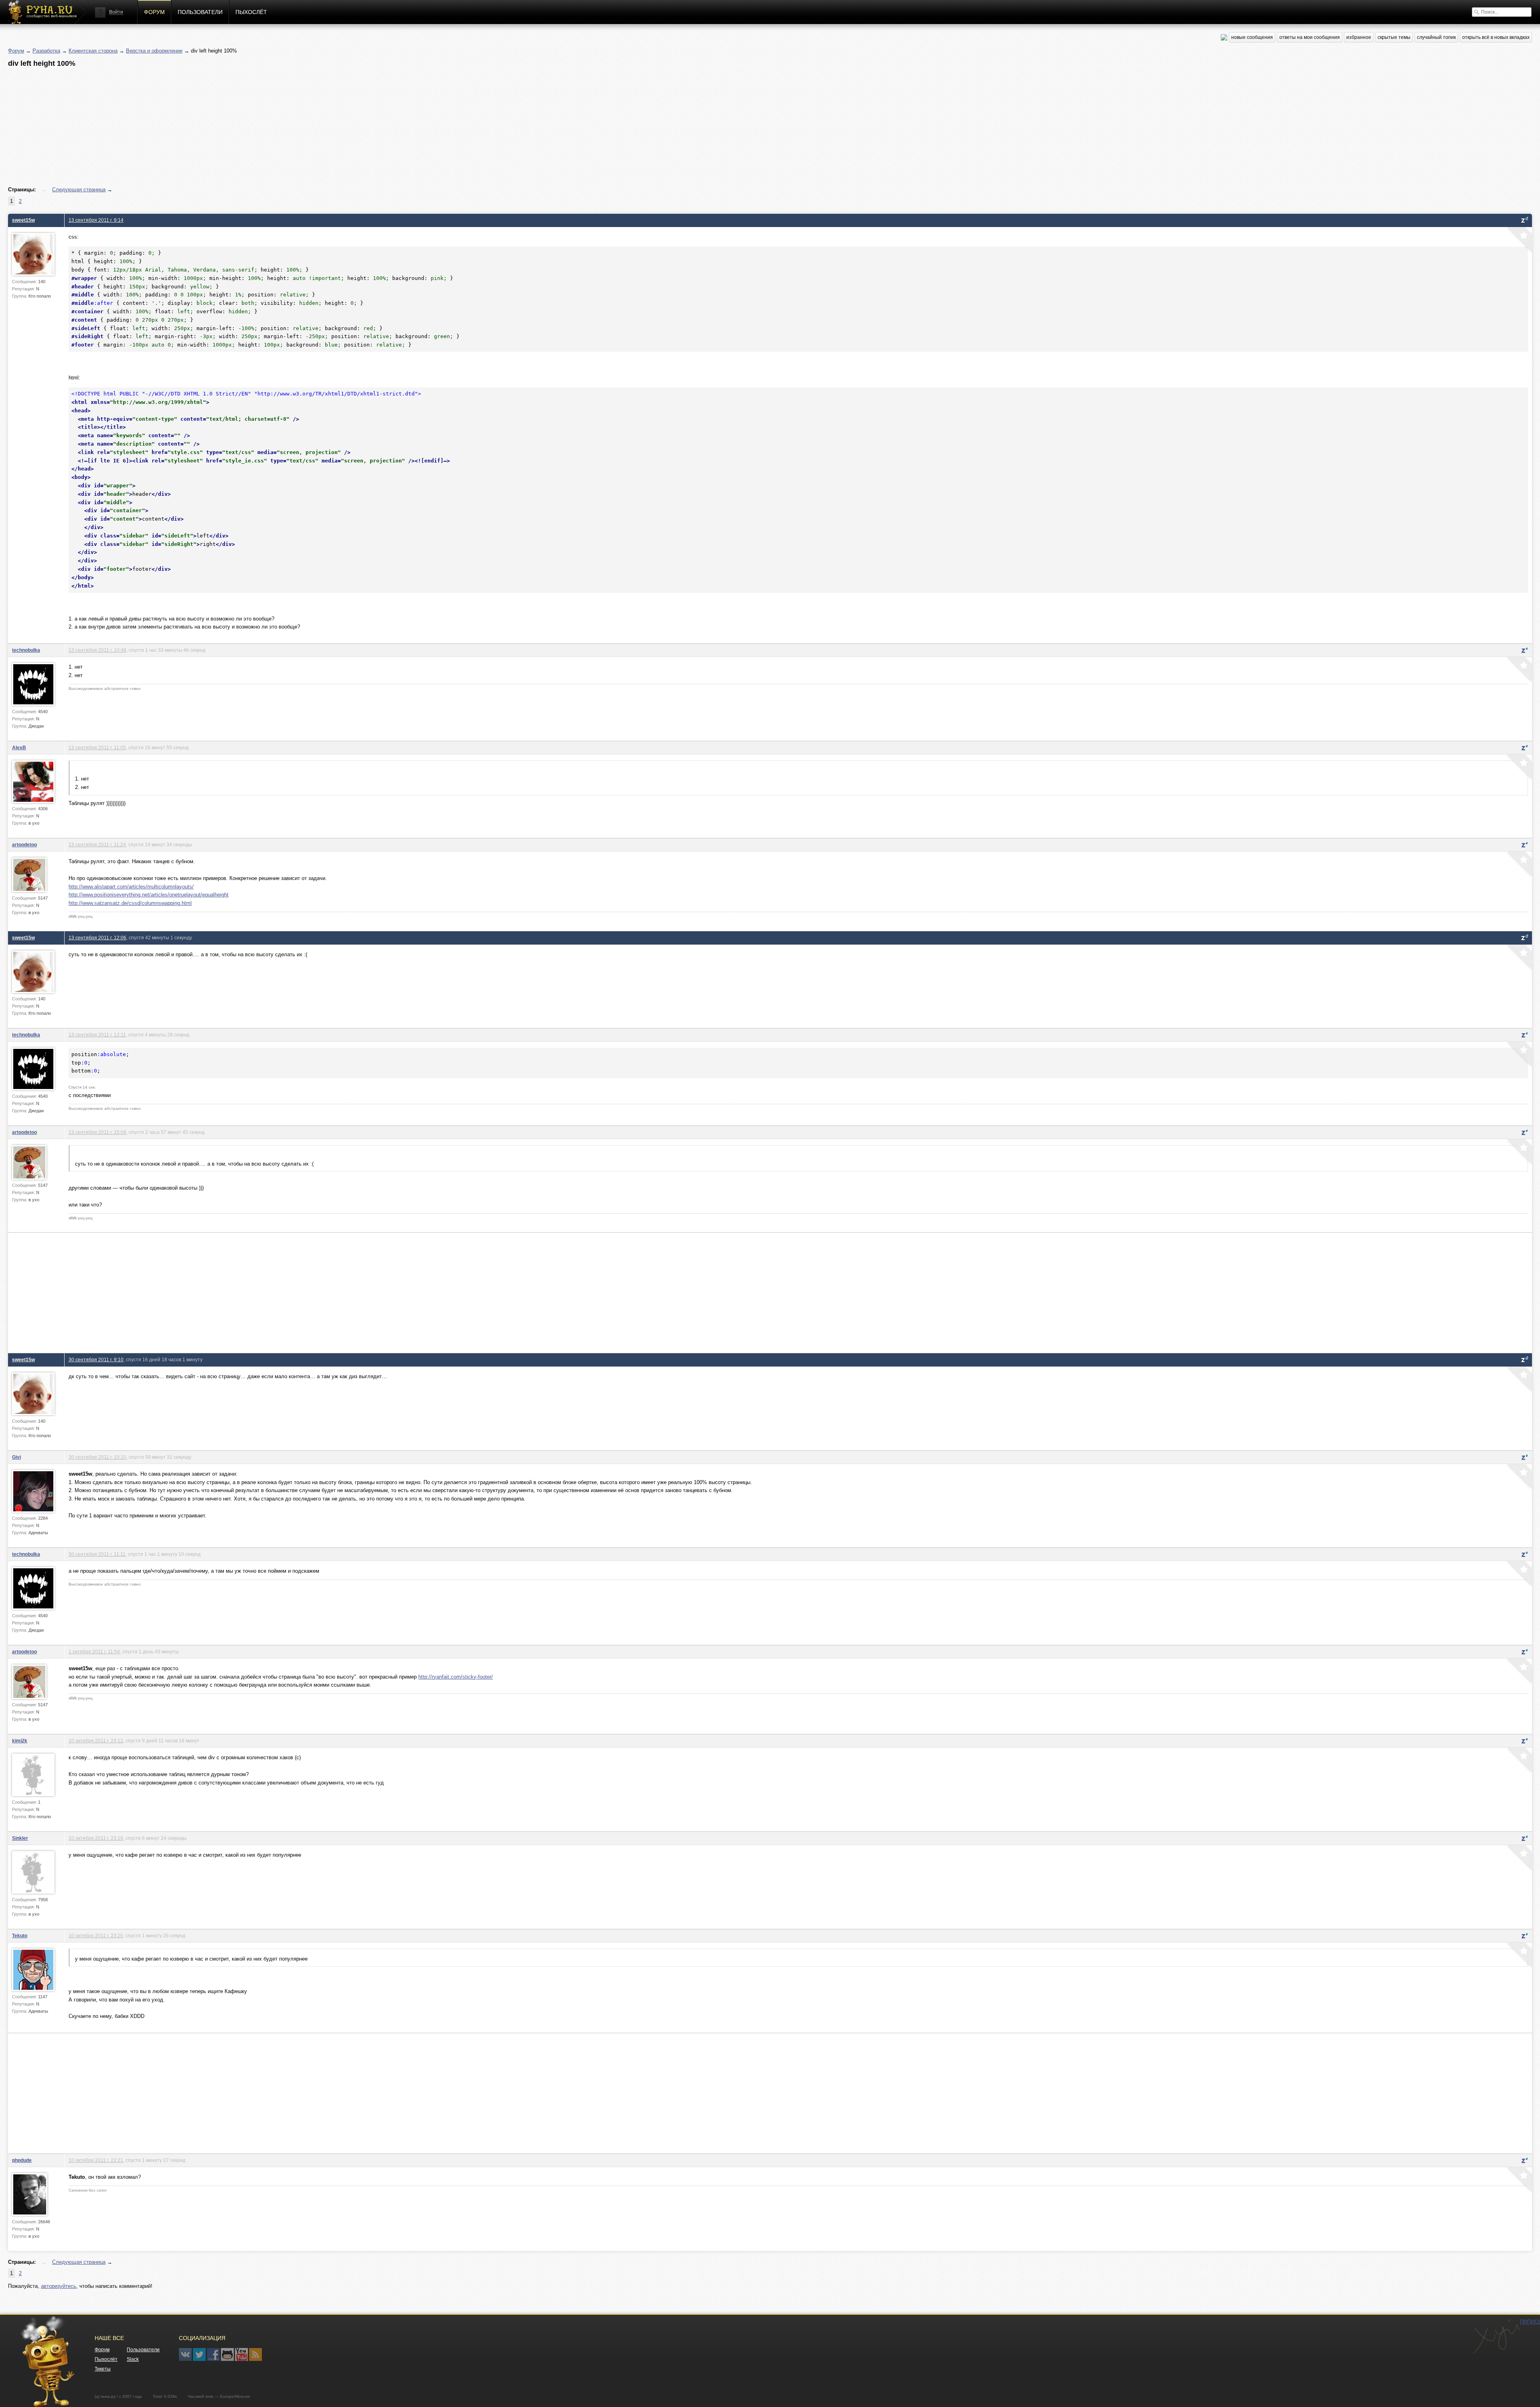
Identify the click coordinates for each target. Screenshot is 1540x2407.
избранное (1359, 37)
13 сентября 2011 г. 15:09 (97, 1132)
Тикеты (103, 2369)
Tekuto (20, 1936)
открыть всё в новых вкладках (1496, 37)
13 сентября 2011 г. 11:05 (97, 747)
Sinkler (20, 1838)
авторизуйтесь (59, 2286)
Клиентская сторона (93, 51)
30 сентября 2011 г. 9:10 (96, 1360)
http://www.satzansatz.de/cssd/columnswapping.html (130, 903)
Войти (116, 12)
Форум (154, 12)
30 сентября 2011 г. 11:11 (97, 1554)
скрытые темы (1394, 37)
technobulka (26, 650)
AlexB (19, 747)
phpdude (22, 2160)
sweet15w (23, 220)
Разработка (46, 51)
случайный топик (1436, 37)
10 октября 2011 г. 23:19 (96, 1838)
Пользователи (200, 12)
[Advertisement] (249, 127)
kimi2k (20, 1741)
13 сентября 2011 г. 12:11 (97, 1035)
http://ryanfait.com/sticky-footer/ (456, 1677)
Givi (16, 1457)
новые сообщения (1252, 37)
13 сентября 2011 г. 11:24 (97, 845)
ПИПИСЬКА (1496, 2336)
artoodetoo (24, 845)
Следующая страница (79, 190)
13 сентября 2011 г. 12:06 (97, 938)
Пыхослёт (251, 12)
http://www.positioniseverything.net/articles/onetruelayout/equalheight (149, 895)
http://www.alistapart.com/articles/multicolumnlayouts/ (131, 887)
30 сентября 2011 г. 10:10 (97, 1457)
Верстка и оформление (154, 51)
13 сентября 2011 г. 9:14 (96, 220)
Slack (133, 2359)
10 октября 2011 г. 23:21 (96, 2160)
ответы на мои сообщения (1310, 37)
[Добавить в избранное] (1519, 240)
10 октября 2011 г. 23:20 (96, 1936)
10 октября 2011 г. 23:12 (96, 1741)
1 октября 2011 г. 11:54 (94, 1652)
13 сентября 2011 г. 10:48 (97, 650)
